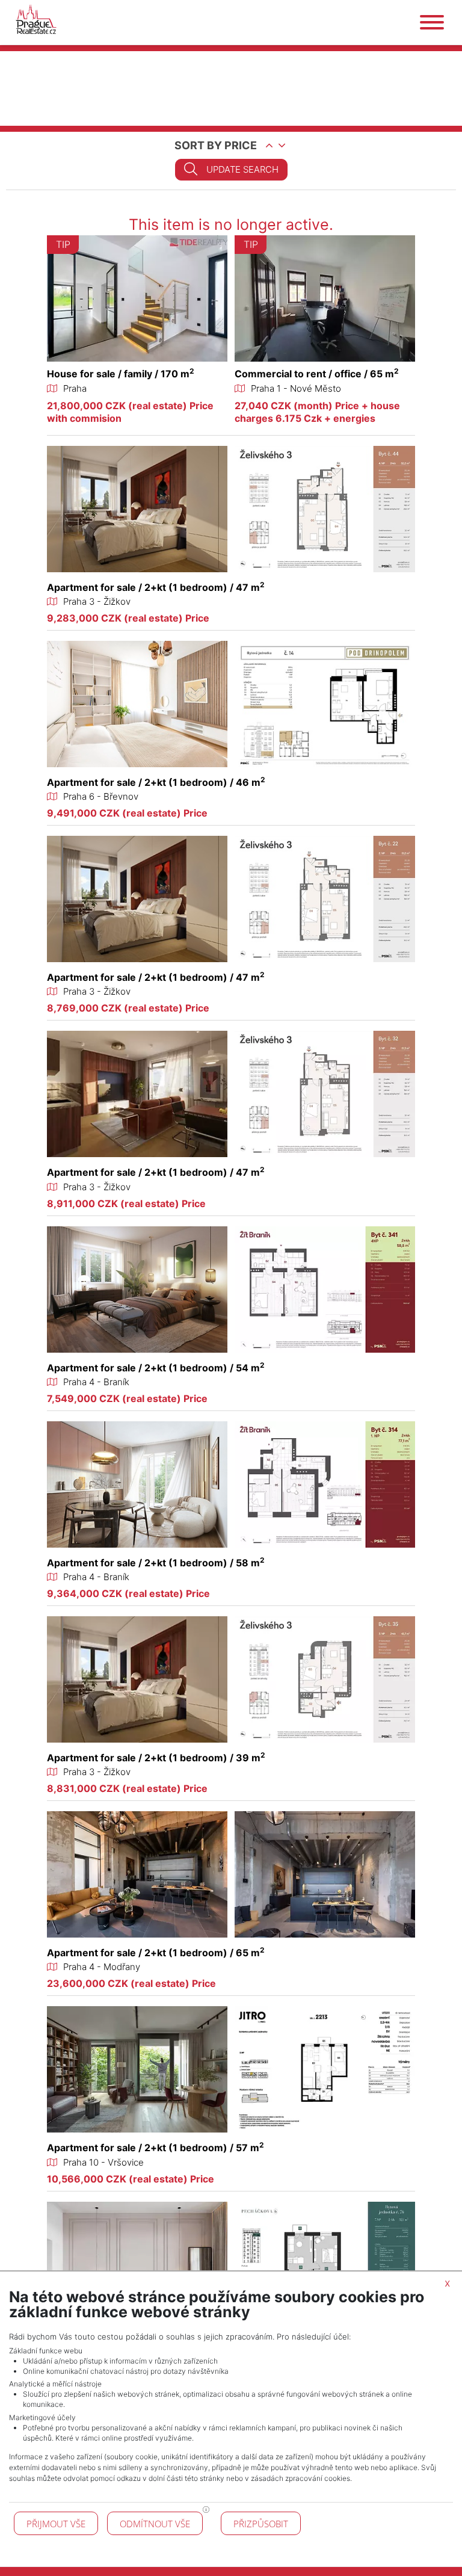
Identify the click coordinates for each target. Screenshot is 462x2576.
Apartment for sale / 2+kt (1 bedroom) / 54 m (156, 1368)
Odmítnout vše (155, 2524)
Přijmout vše (56, 2524)
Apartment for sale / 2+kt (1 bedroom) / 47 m (156, 587)
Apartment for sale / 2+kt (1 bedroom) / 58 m (156, 1563)
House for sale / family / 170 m (121, 374)
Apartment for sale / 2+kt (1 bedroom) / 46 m (156, 782)
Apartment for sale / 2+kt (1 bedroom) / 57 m (156, 2148)
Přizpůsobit (261, 2524)
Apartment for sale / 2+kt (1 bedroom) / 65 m (156, 1953)
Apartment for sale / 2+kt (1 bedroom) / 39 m (156, 1758)
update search (242, 169)
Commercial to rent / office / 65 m (317, 374)
